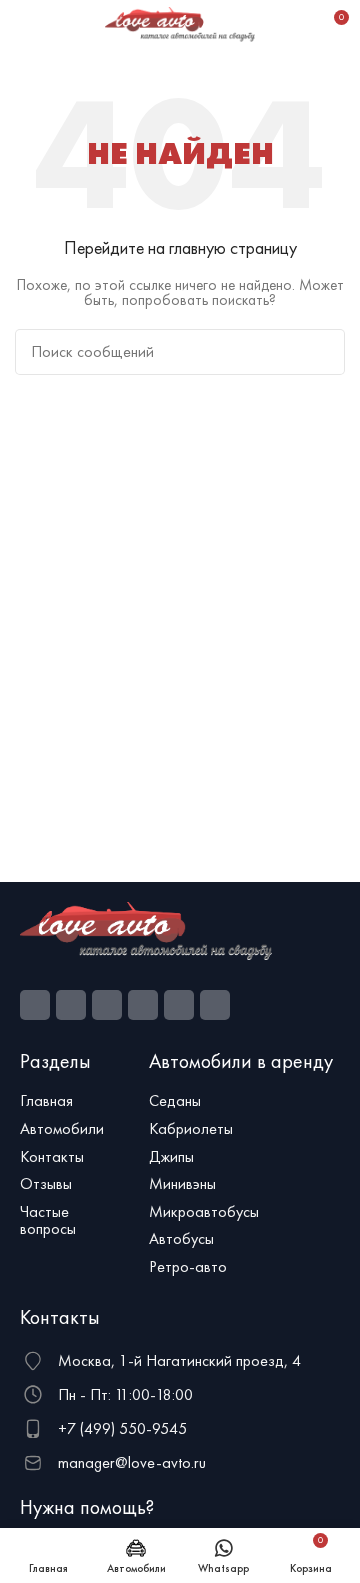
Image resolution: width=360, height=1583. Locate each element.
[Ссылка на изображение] (146, 929)
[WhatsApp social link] (143, 1005)
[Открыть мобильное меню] (23, 25)
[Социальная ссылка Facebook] (35, 1005)
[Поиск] (298, 25)
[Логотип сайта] (180, 23)
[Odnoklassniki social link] (107, 1005)
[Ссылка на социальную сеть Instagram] (71, 1005)
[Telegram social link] (215, 1005)
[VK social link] (179, 1005)
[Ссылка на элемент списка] (74, 1101)
